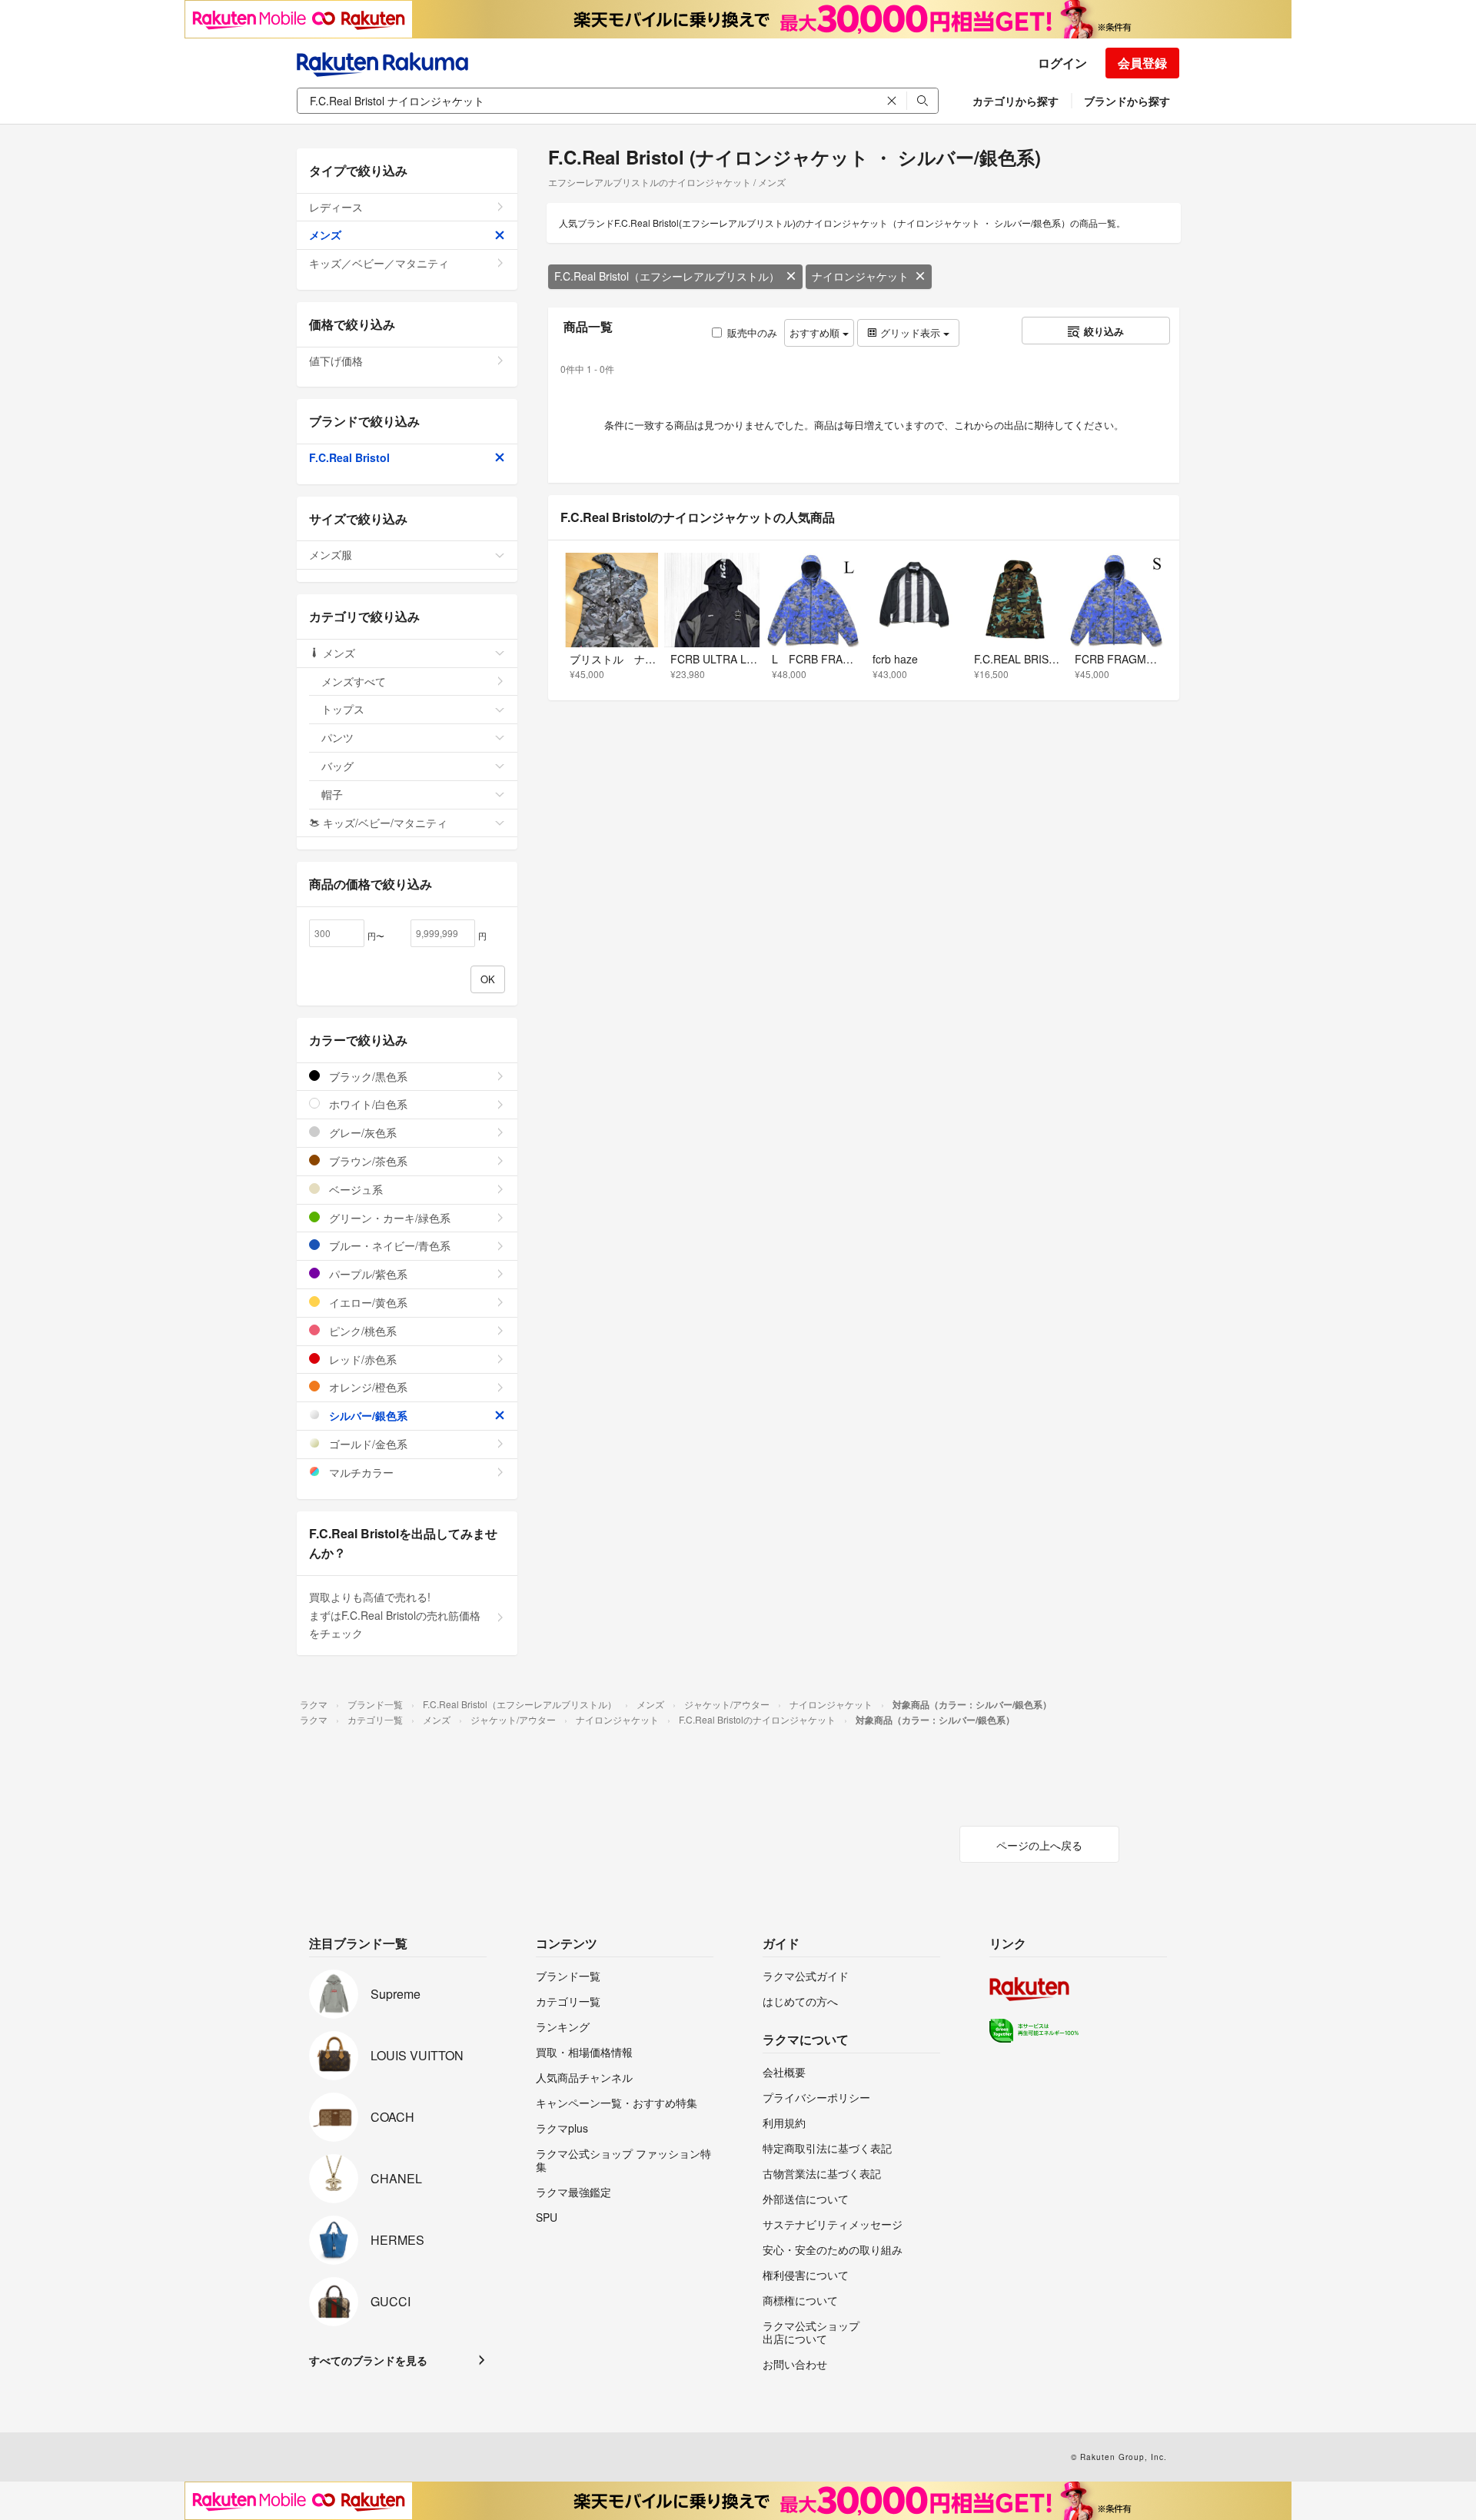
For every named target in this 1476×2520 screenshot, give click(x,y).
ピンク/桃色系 (361, 1331)
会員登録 (1142, 63)
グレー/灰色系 (361, 1132)
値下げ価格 (336, 361)
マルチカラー (360, 1472)
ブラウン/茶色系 (367, 1161)
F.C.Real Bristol (349, 457)
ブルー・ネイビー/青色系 (388, 1245)
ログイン (1062, 63)
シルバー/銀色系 (367, 1415)
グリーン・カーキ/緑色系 (388, 1218)
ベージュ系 (354, 1189)
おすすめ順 (816, 332)
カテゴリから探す (1016, 101)
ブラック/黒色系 (367, 1076)
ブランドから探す (1127, 101)
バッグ (337, 766)
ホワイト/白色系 (367, 1104)
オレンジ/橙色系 (367, 1387)
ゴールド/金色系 (367, 1444)
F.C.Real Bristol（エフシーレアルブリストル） (667, 276)
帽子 (332, 794)
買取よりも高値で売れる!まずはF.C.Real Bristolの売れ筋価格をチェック (395, 1615)
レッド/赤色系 (361, 1359)
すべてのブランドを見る (368, 2360)
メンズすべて (354, 681)
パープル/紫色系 (367, 1274)
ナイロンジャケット (860, 276)
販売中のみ (752, 332)
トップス (343, 709)
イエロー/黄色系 (367, 1302)
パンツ (337, 737)
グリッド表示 (910, 332)
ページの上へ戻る (1039, 1845)
